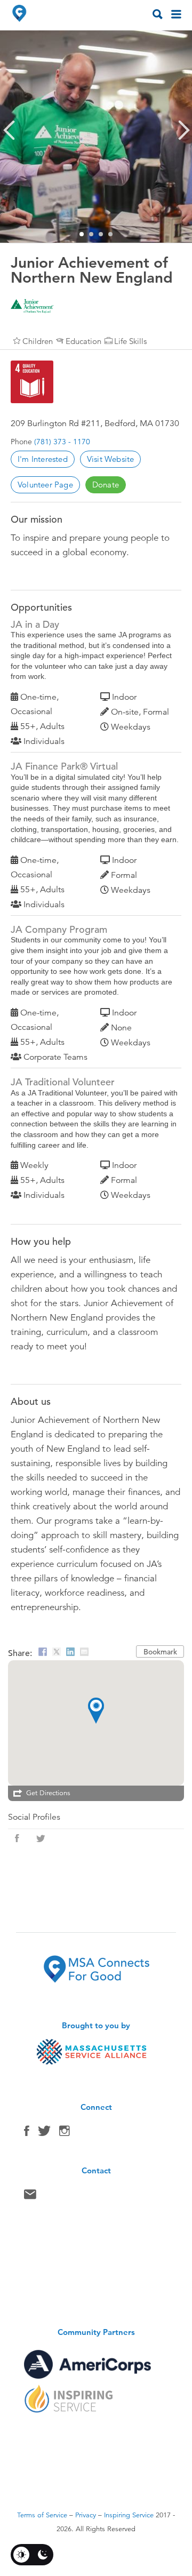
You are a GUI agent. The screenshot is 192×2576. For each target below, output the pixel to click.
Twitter (44, 2133)
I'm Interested (43, 459)
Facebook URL (17, 1838)
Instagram (65, 2133)
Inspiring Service (129, 2515)
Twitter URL (41, 1838)
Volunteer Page (45, 485)
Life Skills (130, 341)
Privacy (86, 2515)
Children (38, 341)
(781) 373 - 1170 (62, 442)
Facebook (27, 2133)
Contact (30, 2197)
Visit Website (111, 459)
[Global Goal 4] (32, 382)
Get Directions (48, 1793)
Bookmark (160, 1652)
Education (83, 341)
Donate (106, 485)
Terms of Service (42, 2515)
